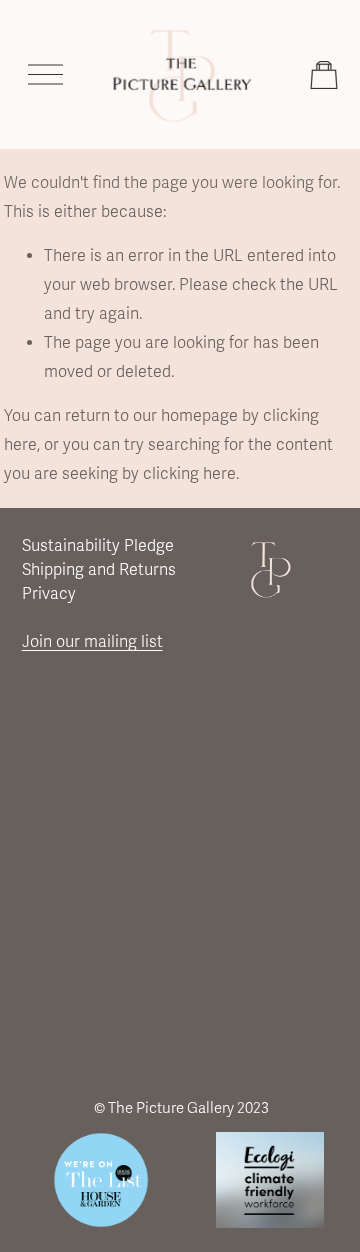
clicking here (189, 474)
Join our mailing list (92, 642)
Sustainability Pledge (98, 546)
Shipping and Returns (99, 570)
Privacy (49, 594)
